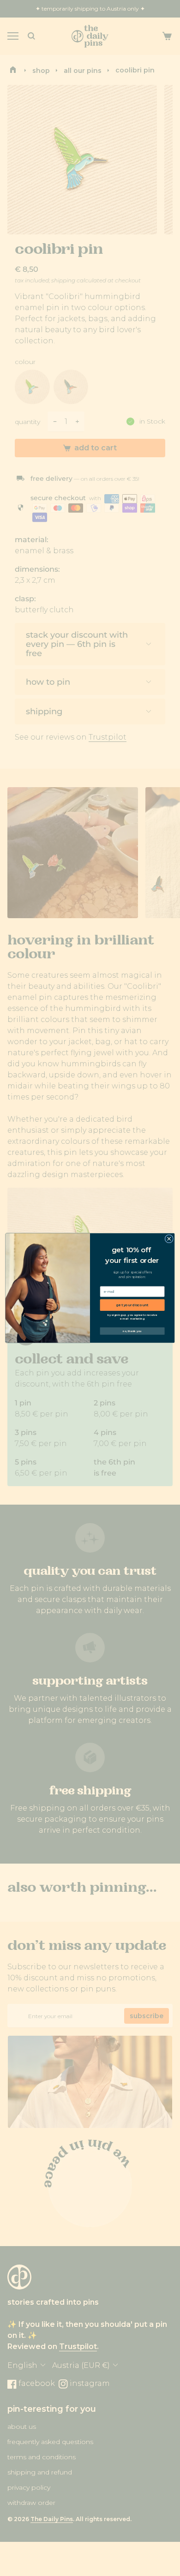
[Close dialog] (169, 1239)
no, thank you (132, 1331)
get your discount (132, 1305)
